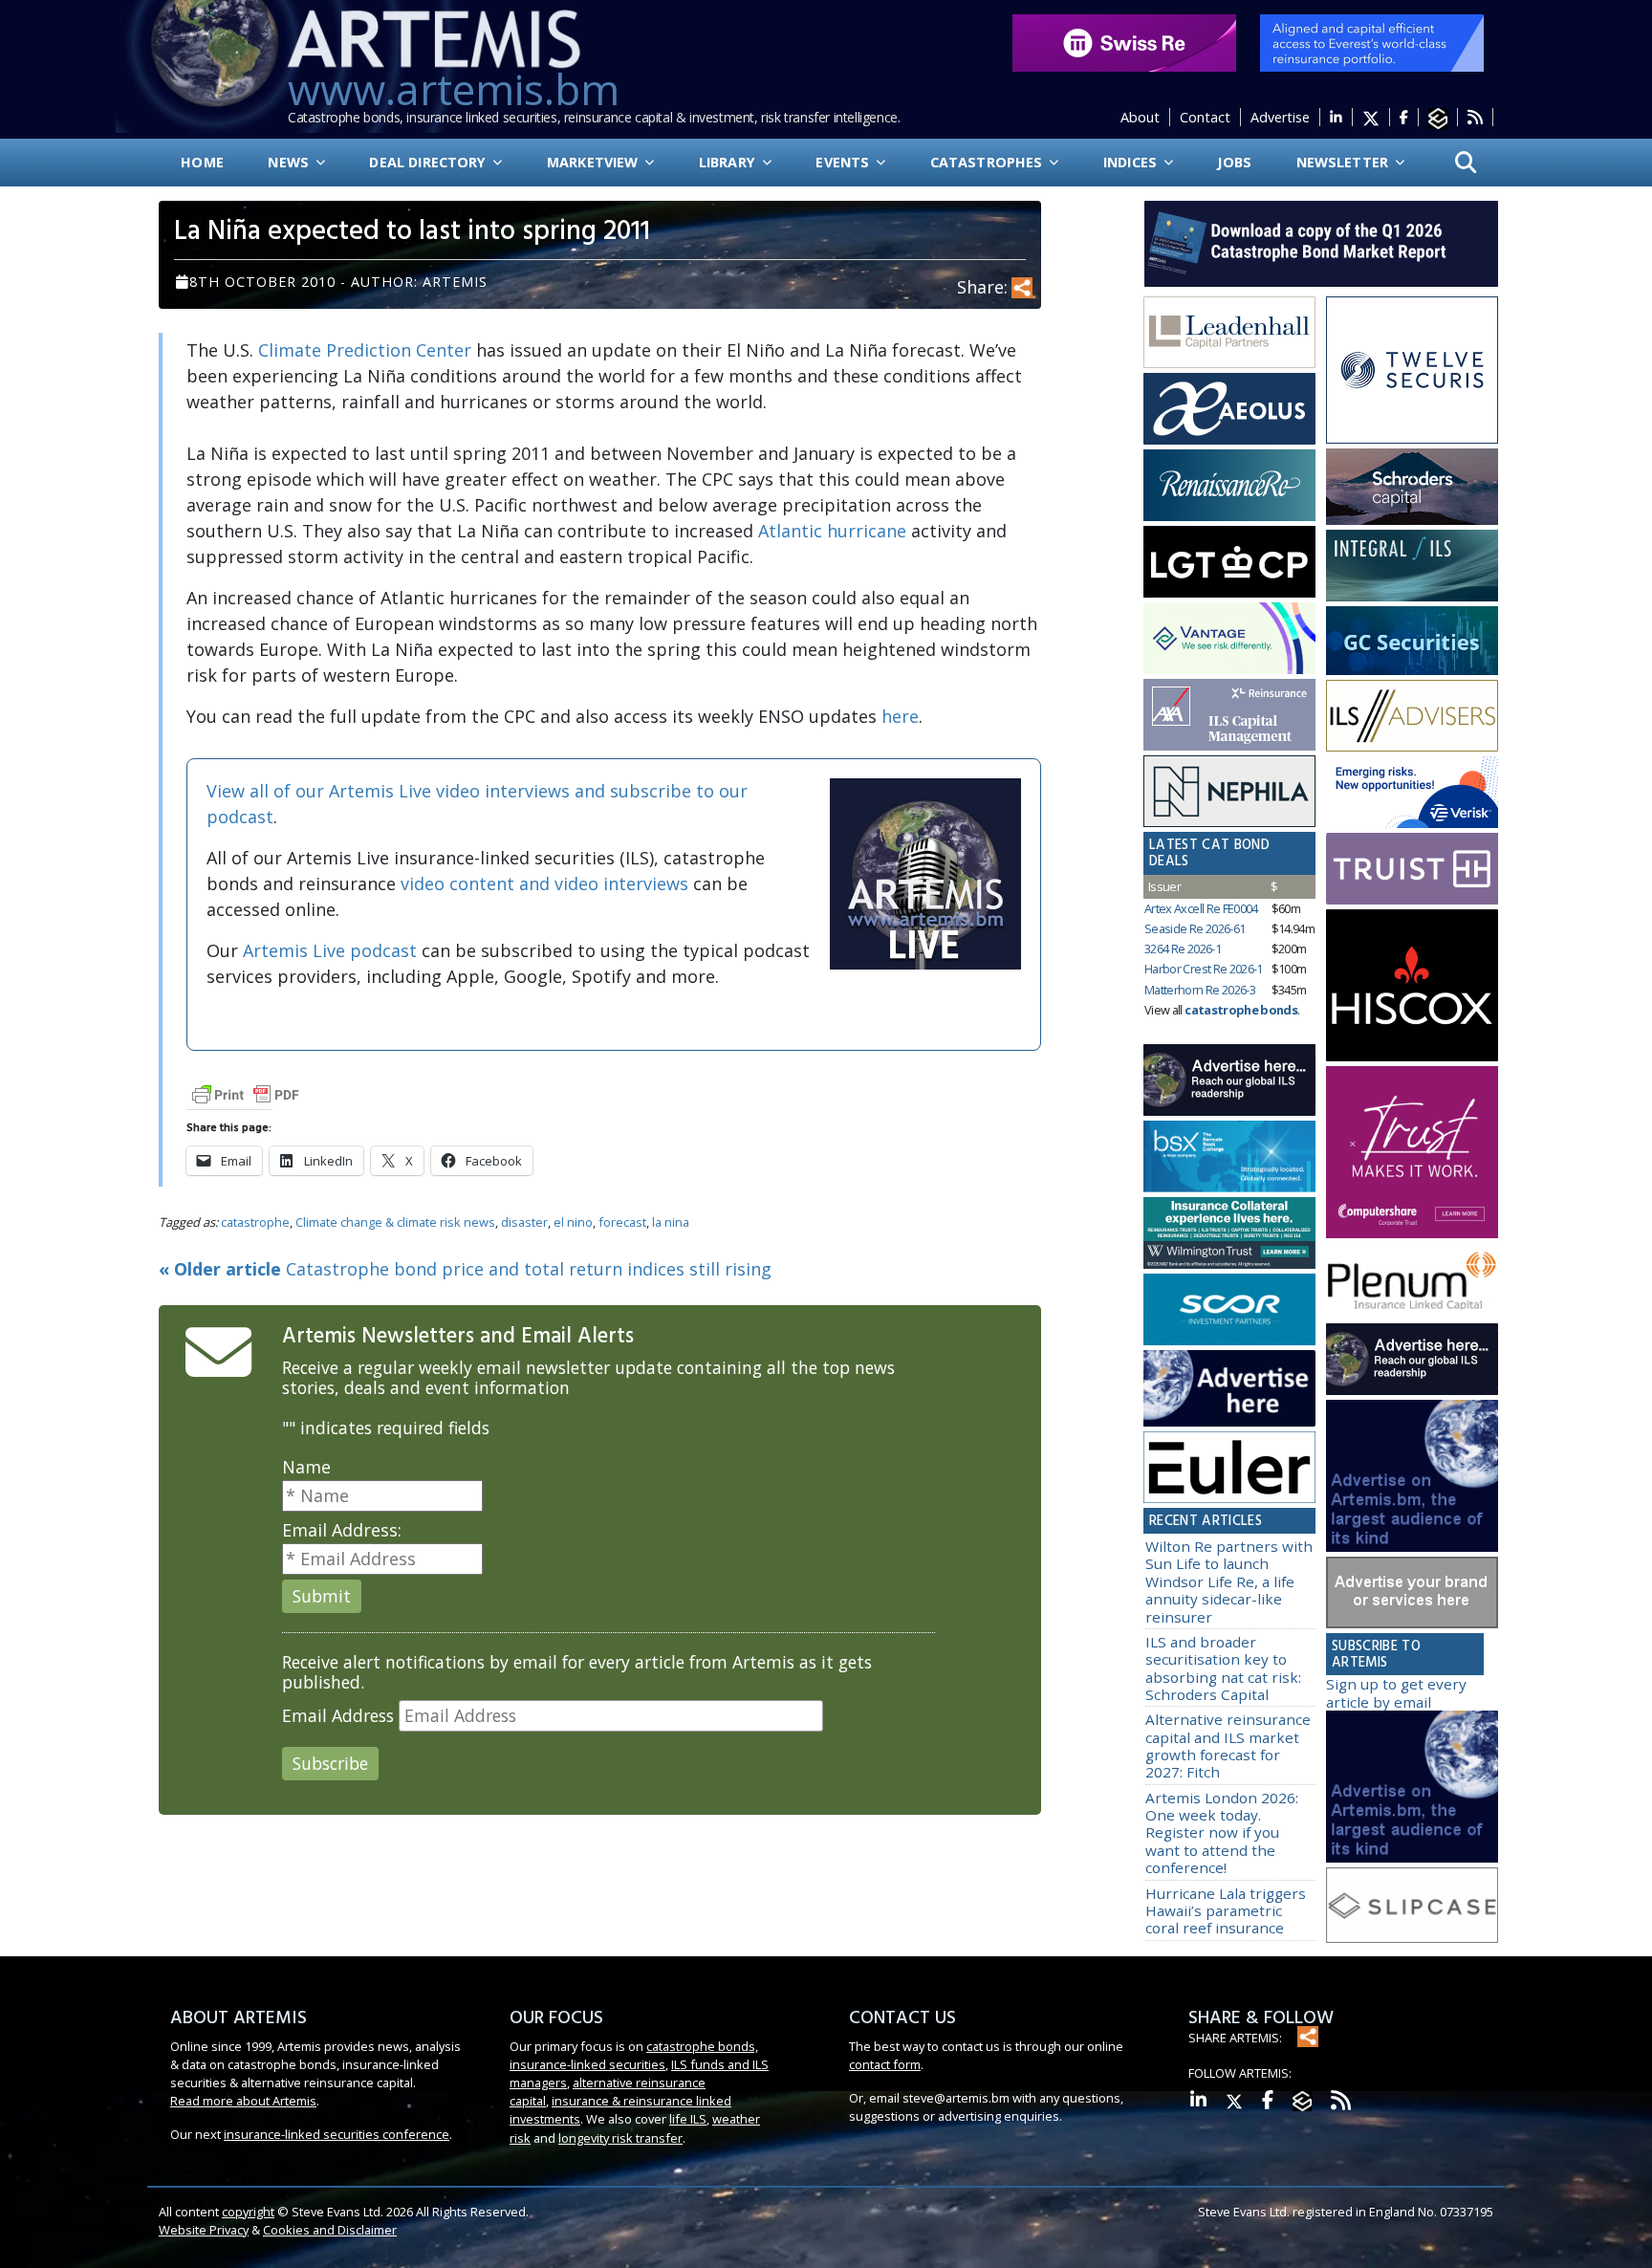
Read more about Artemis (243, 2101)
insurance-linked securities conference (337, 2134)
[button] (1466, 163)
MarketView (595, 162)
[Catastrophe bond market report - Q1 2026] (1312, 242)
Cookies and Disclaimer (330, 2230)
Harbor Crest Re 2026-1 (1204, 969)
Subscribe (330, 1763)
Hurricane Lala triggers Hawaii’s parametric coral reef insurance (1226, 1911)
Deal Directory (429, 162)
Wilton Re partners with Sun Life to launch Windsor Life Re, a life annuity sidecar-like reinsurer (1229, 1581)
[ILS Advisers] (1412, 716)
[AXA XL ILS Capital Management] (1229, 715)
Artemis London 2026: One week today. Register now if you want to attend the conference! (1222, 1832)
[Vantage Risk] (1229, 639)
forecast (622, 1222)
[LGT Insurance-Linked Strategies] (1229, 562)
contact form (885, 2064)
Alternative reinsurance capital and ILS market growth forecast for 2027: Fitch (1228, 1745)
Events (844, 162)
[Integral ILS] (1412, 566)
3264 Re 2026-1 (1183, 949)
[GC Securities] (1412, 641)
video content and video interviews (544, 883)
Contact (1205, 117)
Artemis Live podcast (330, 950)
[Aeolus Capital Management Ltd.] (1229, 409)
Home (202, 162)
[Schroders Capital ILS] (1412, 488)
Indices (1132, 162)
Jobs (1234, 162)
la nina (671, 1222)
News (290, 162)
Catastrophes (989, 162)
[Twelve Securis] (1412, 370)
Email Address (338, 1716)
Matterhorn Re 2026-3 (1200, 990)
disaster (524, 1222)
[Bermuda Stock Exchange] (1229, 1157)
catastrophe (255, 1222)
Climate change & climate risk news (395, 1222)
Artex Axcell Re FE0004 (1201, 908)
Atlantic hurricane (832, 531)
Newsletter (1345, 162)
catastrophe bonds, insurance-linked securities (634, 2055)
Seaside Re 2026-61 (1195, 928)
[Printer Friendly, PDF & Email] (246, 1093)
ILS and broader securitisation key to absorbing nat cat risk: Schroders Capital (1223, 1668)
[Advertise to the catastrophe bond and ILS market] (1412, 1593)
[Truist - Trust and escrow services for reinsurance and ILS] (1412, 869)
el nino (573, 1222)
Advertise (1280, 117)
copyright (248, 2212)
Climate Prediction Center (365, 350)
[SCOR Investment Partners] (1229, 1310)
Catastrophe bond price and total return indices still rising (465, 1269)
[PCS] (1412, 793)
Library (729, 162)
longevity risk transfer (620, 2138)
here (900, 716)
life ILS (688, 2119)
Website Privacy (204, 2230)
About (1140, 117)
